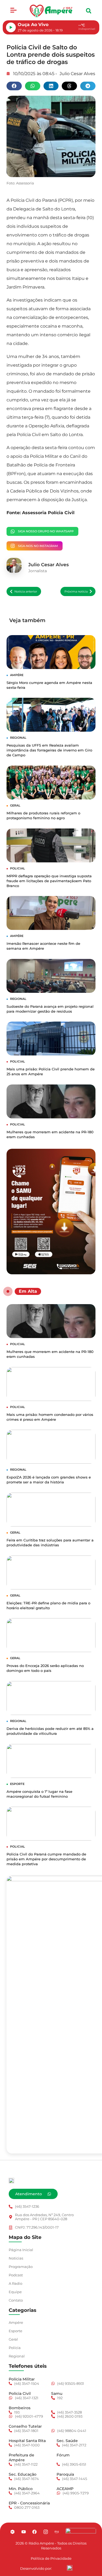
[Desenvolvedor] (70, 2568)
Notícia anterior (26, 591)
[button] (13, 11)
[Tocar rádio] (11, 27)
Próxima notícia (76, 591)
